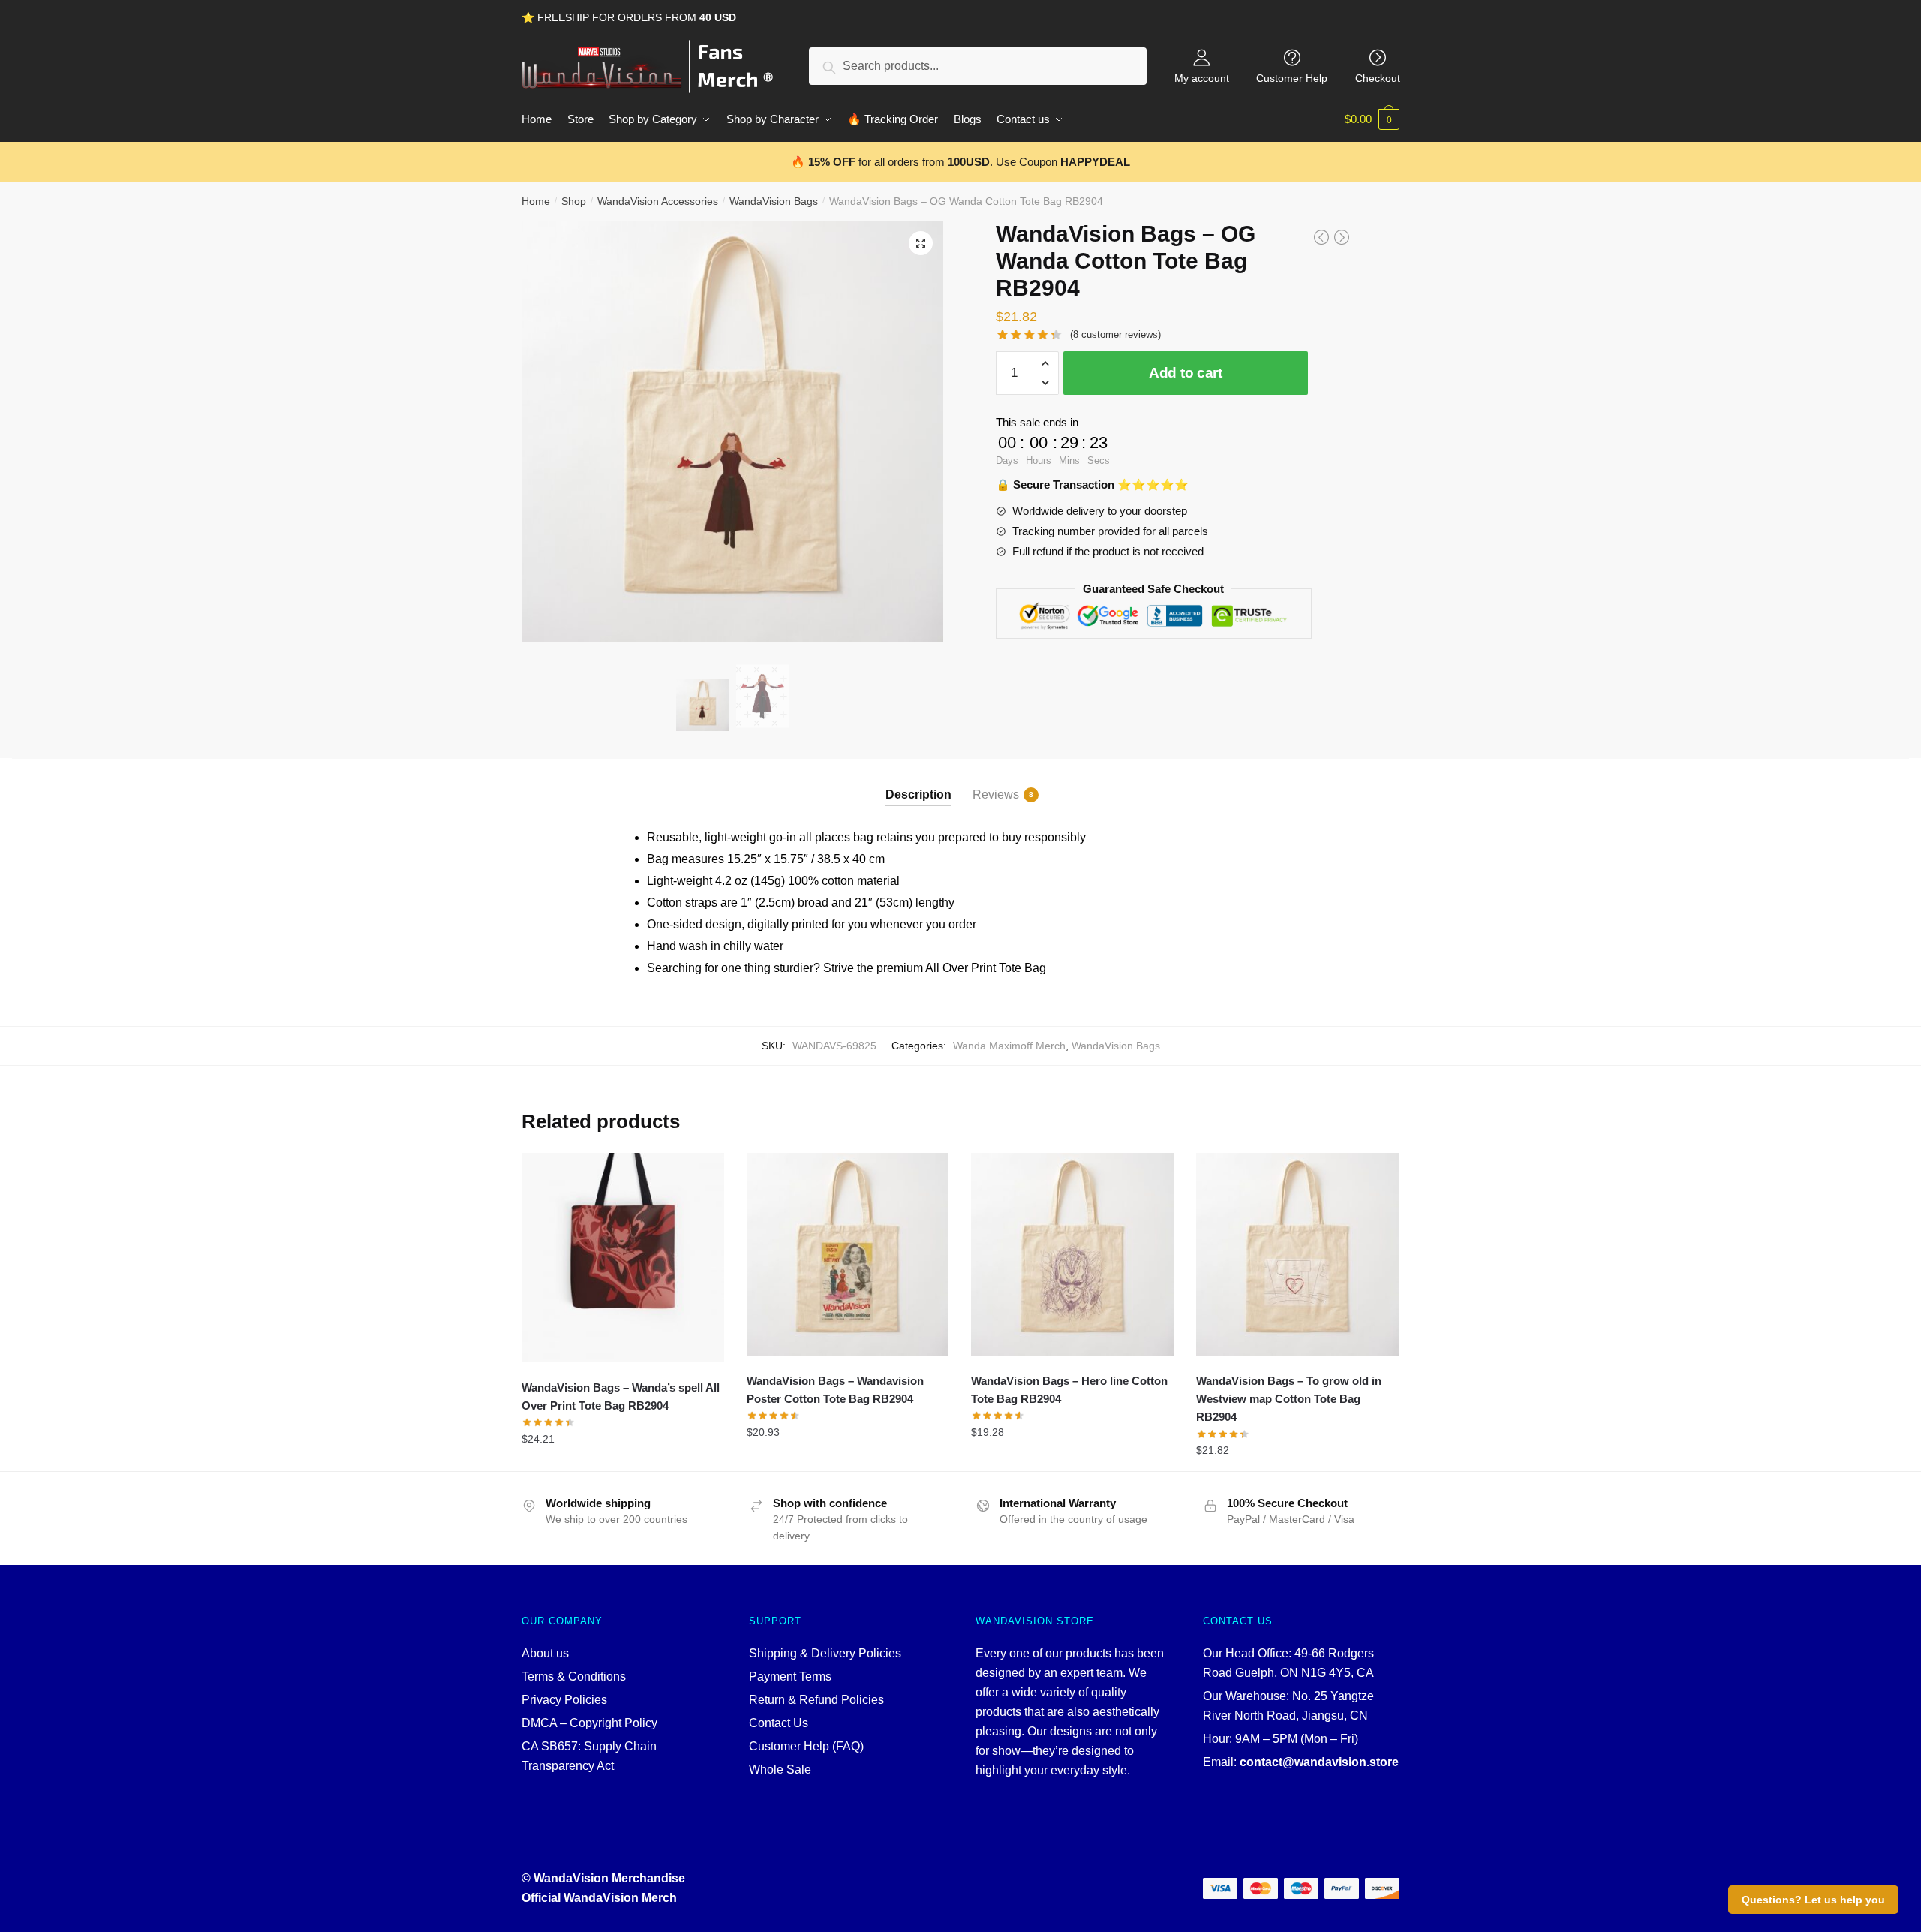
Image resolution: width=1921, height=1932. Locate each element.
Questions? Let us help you (1813, 1900)
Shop (574, 201)
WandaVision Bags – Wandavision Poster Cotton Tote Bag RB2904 (835, 1390)
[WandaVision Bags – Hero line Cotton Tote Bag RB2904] (1072, 1254)
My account (1202, 78)
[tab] (918, 782)
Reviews (996, 794)
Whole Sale (780, 1769)
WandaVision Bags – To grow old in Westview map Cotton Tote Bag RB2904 (1289, 1399)
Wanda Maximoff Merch (1009, 1046)
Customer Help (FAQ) (806, 1746)
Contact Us (779, 1723)
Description (918, 794)
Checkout (1378, 78)
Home (536, 201)
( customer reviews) (1115, 334)
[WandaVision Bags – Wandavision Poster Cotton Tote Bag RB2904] (848, 1254)
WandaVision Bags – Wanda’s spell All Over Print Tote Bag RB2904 (621, 1396)
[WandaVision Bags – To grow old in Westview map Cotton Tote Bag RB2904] (1297, 1254)
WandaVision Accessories (658, 201)
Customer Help (1292, 78)
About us (545, 1653)
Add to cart (1186, 373)
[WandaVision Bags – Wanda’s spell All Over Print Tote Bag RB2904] (623, 1258)
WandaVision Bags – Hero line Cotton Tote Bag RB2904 (1069, 1390)
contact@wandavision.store (1319, 1762)
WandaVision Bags (774, 201)
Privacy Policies (564, 1700)
